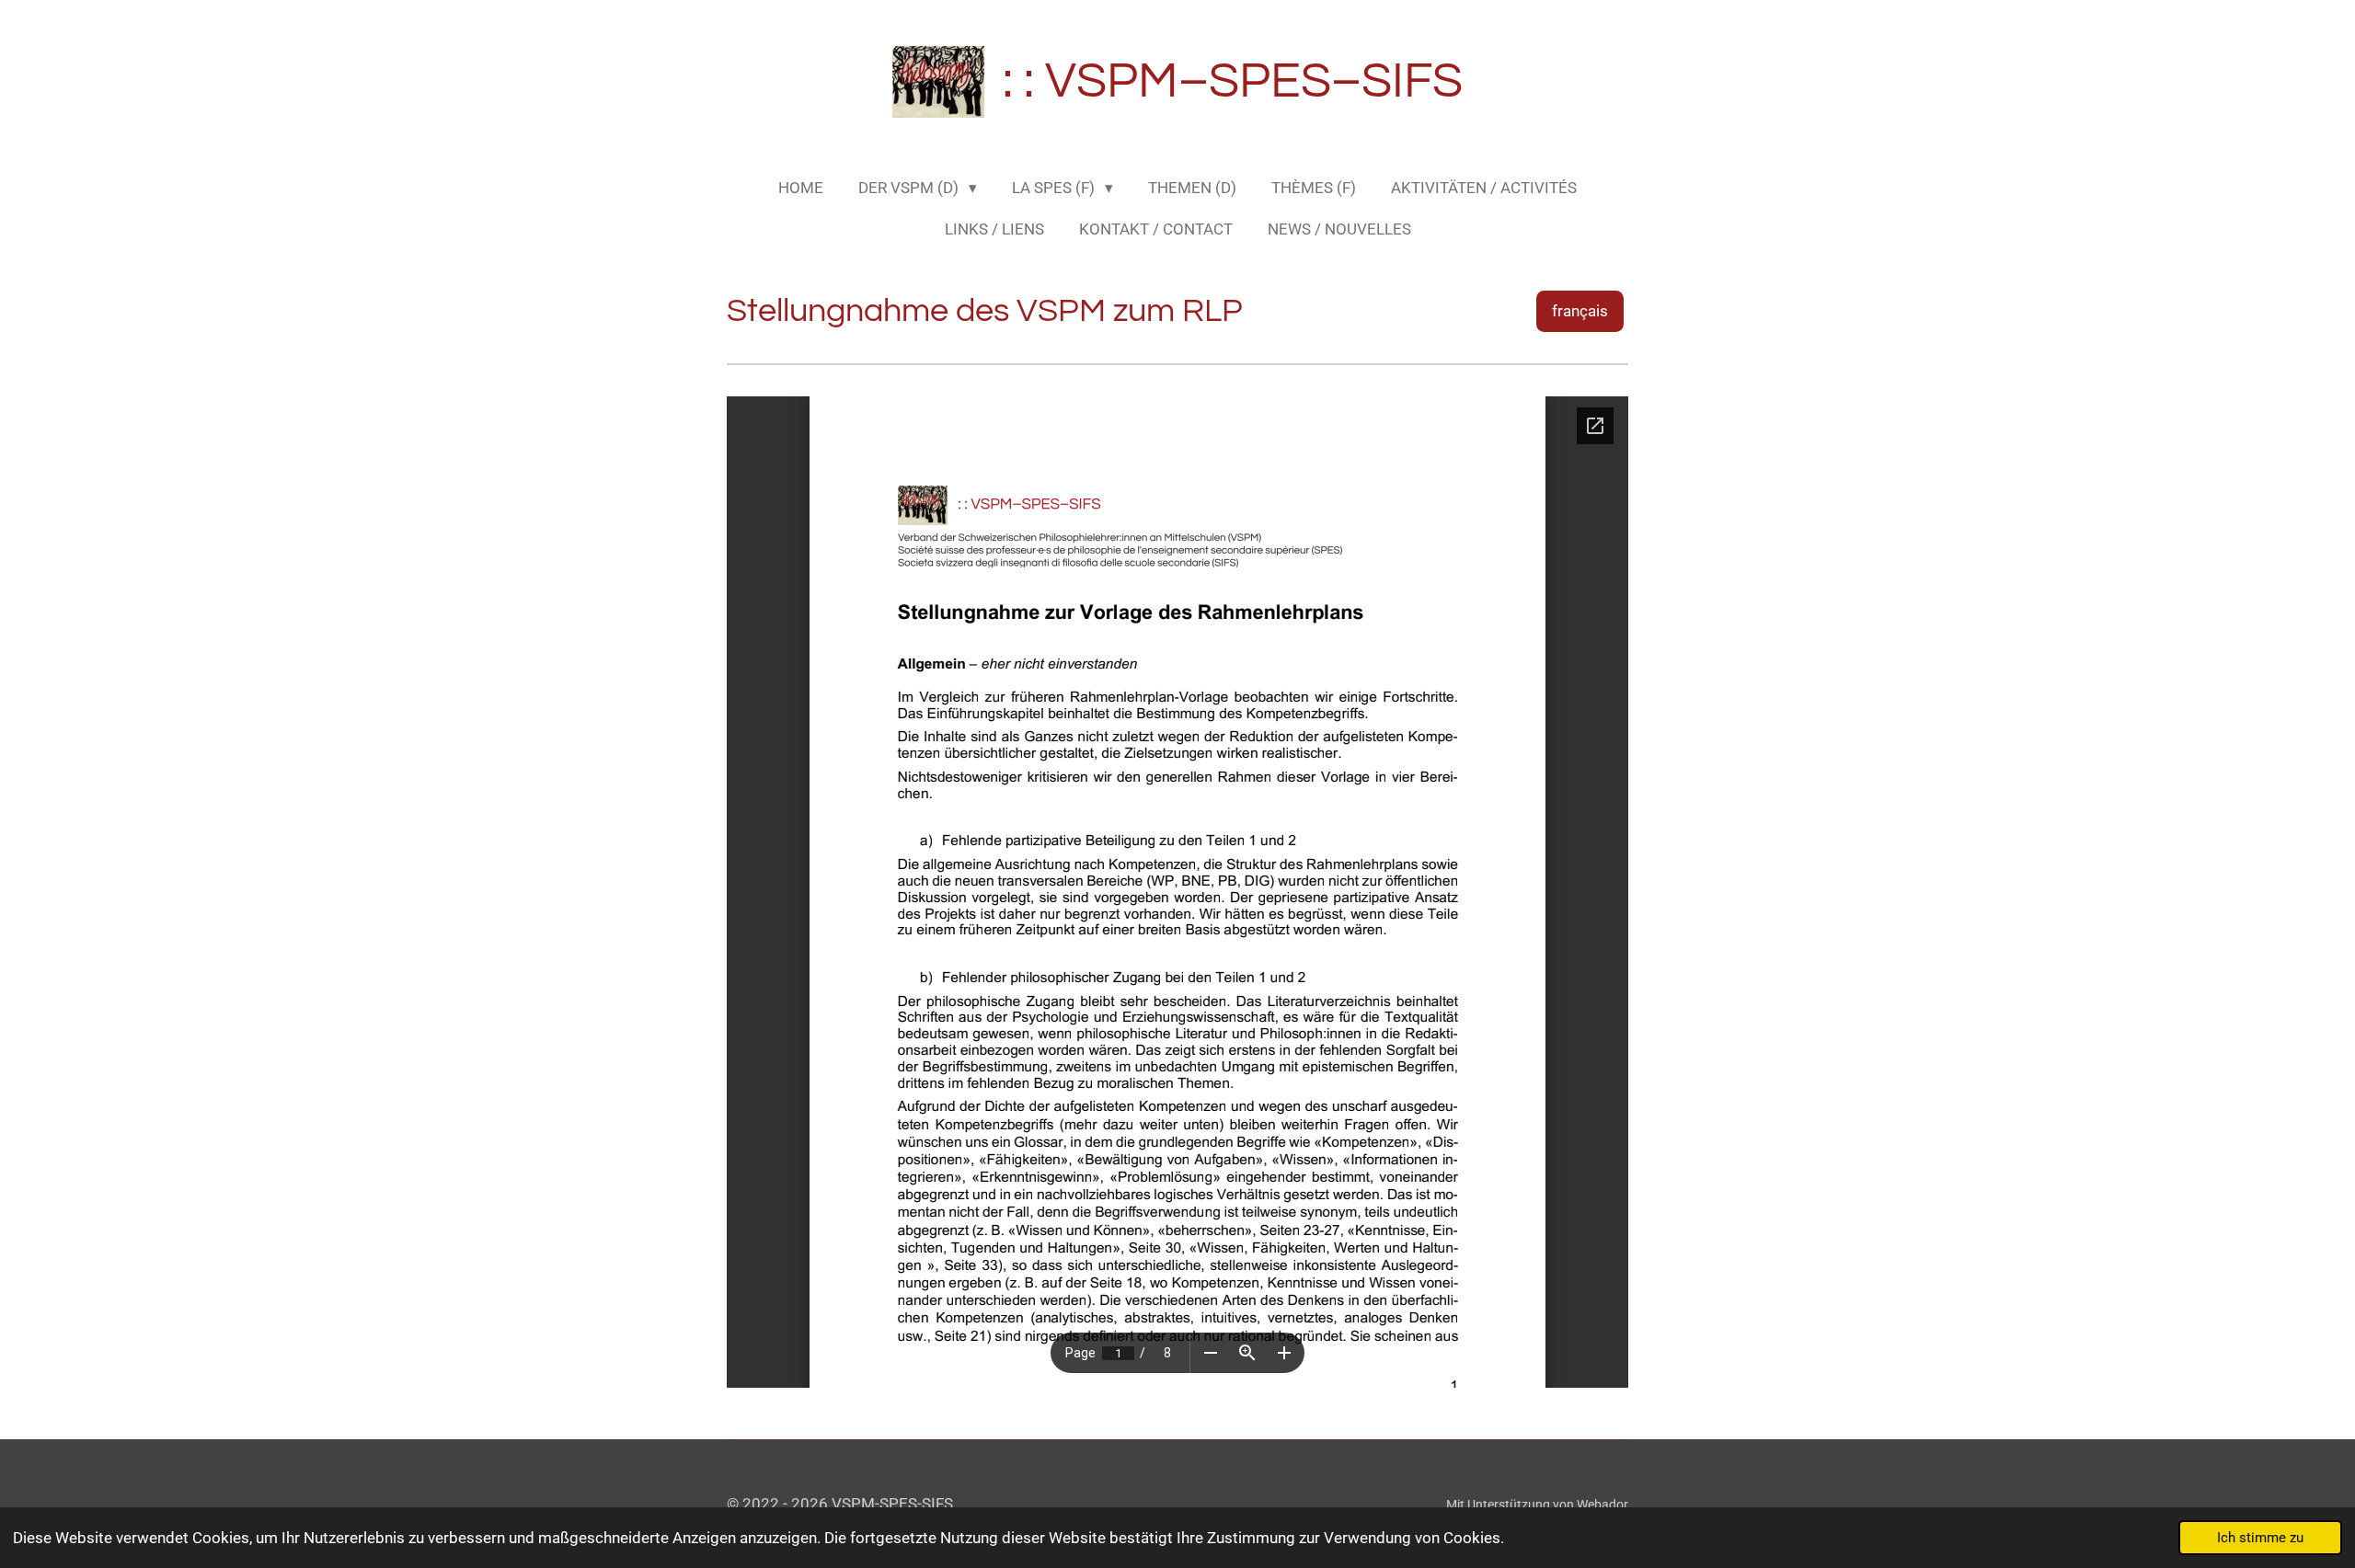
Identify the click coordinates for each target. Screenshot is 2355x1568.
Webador (1603, 1505)
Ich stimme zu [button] (2260, 1538)
